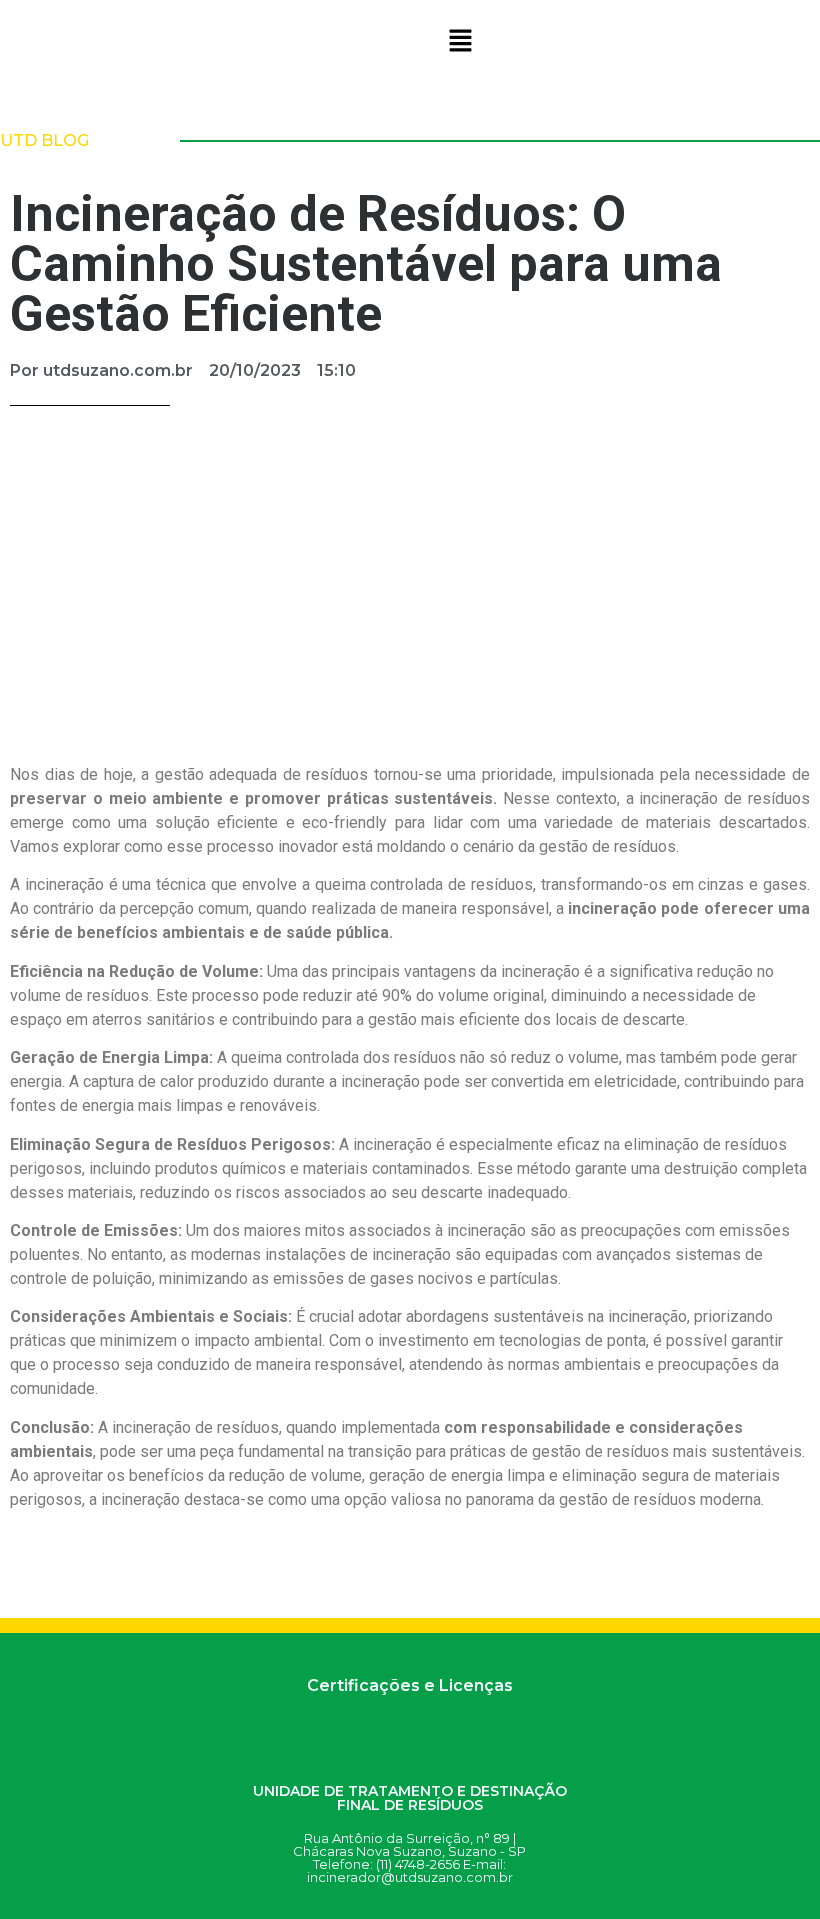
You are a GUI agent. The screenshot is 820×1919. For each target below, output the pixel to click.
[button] (460, 41)
